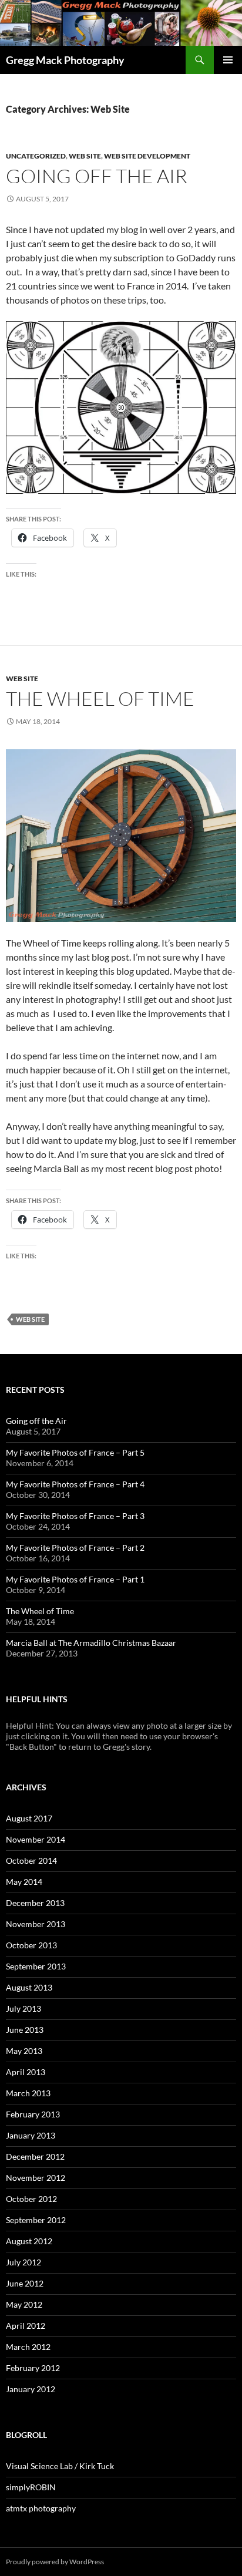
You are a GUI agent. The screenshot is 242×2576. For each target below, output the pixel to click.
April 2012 (26, 2326)
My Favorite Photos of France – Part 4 (75, 1484)
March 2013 (28, 2093)
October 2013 (31, 1945)
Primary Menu (228, 60)
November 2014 (36, 1839)
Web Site (85, 156)
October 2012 (31, 2199)
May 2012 (24, 2304)
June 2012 (25, 2283)
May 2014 (24, 1882)
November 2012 (36, 2178)
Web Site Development (147, 156)
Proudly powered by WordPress (55, 2562)
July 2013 (23, 2008)
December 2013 (35, 1903)
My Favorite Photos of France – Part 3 (75, 1516)
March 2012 (28, 2347)
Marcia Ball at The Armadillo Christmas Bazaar (91, 1643)
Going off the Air (97, 176)
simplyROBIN (31, 2487)
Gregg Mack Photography (65, 60)
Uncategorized (36, 156)
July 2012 (23, 2262)
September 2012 (36, 2220)
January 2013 (31, 2135)
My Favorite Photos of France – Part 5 (75, 1452)
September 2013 (36, 1966)
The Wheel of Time (100, 698)
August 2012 (29, 2241)
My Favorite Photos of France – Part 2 (75, 1548)
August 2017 (29, 1818)
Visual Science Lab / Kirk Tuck (60, 2466)
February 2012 (33, 2368)
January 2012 (31, 2389)
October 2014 (31, 1861)
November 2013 (36, 1924)
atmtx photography (41, 2508)
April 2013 (26, 2072)
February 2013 (33, 2114)
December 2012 (35, 2156)
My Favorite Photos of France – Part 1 (75, 1579)
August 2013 (29, 1987)
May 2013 (24, 2051)
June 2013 (25, 2030)
